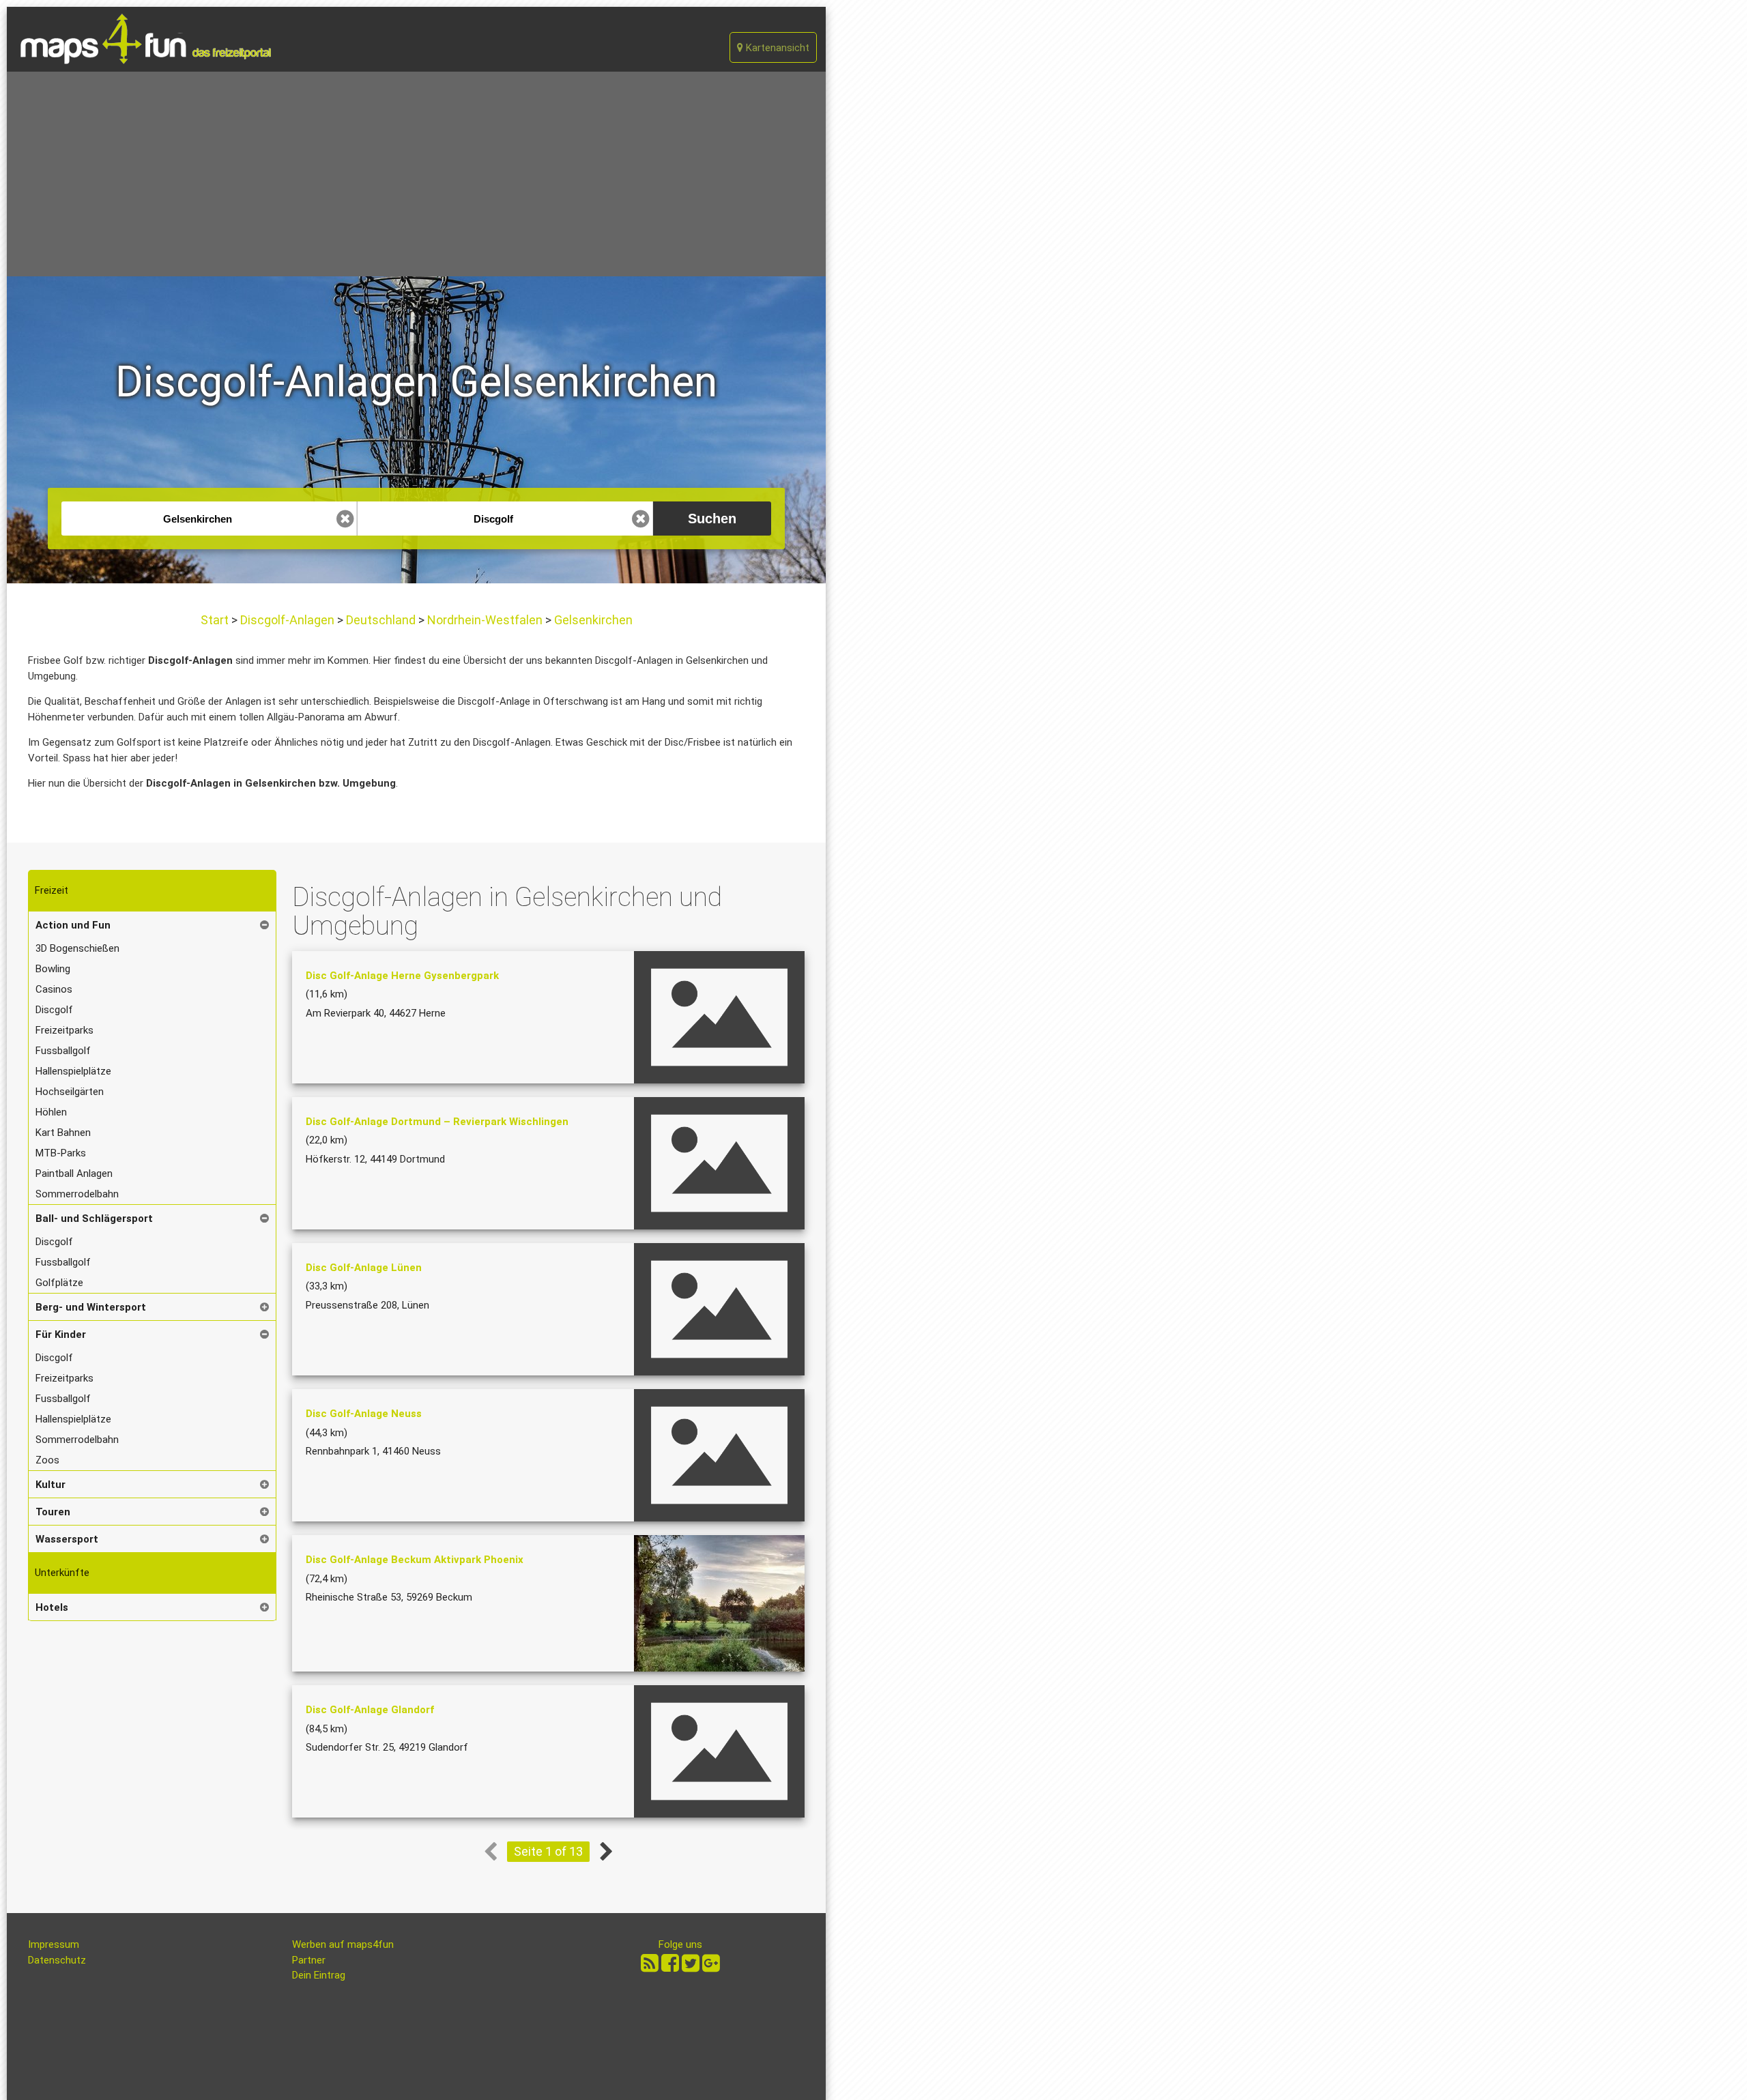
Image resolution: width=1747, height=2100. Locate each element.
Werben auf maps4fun (343, 1944)
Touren (53, 1512)
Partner (309, 1960)
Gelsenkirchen (592, 620)
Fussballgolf (63, 1051)
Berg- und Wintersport (91, 1307)
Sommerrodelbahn (77, 1194)
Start (216, 620)
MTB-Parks (61, 1153)
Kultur (50, 1485)
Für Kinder (61, 1335)
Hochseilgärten (70, 1092)
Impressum (54, 1944)
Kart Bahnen (63, 1133)
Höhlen (51, 1112)
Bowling (53, 969)
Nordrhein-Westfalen (485, 620)
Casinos (54, 989)
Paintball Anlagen (74, 1173)
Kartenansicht (776, 48)
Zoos (47, 1460)
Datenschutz (57, 1960)
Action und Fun (73, 925)
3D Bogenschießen (77, 948)
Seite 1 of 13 (548, 1851)
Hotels (52, 1607)
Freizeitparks (64, 1030)
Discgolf (54, 1010)
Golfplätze (59, 1283)
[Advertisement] (416, 174)
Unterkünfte (62, 1573)
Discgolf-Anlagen (287, 620)
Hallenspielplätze (73, 1071)
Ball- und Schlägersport (94, 1219)
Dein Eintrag (319, 1975)
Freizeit (52, 890)
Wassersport (67, 1539)
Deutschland (381, 620)
